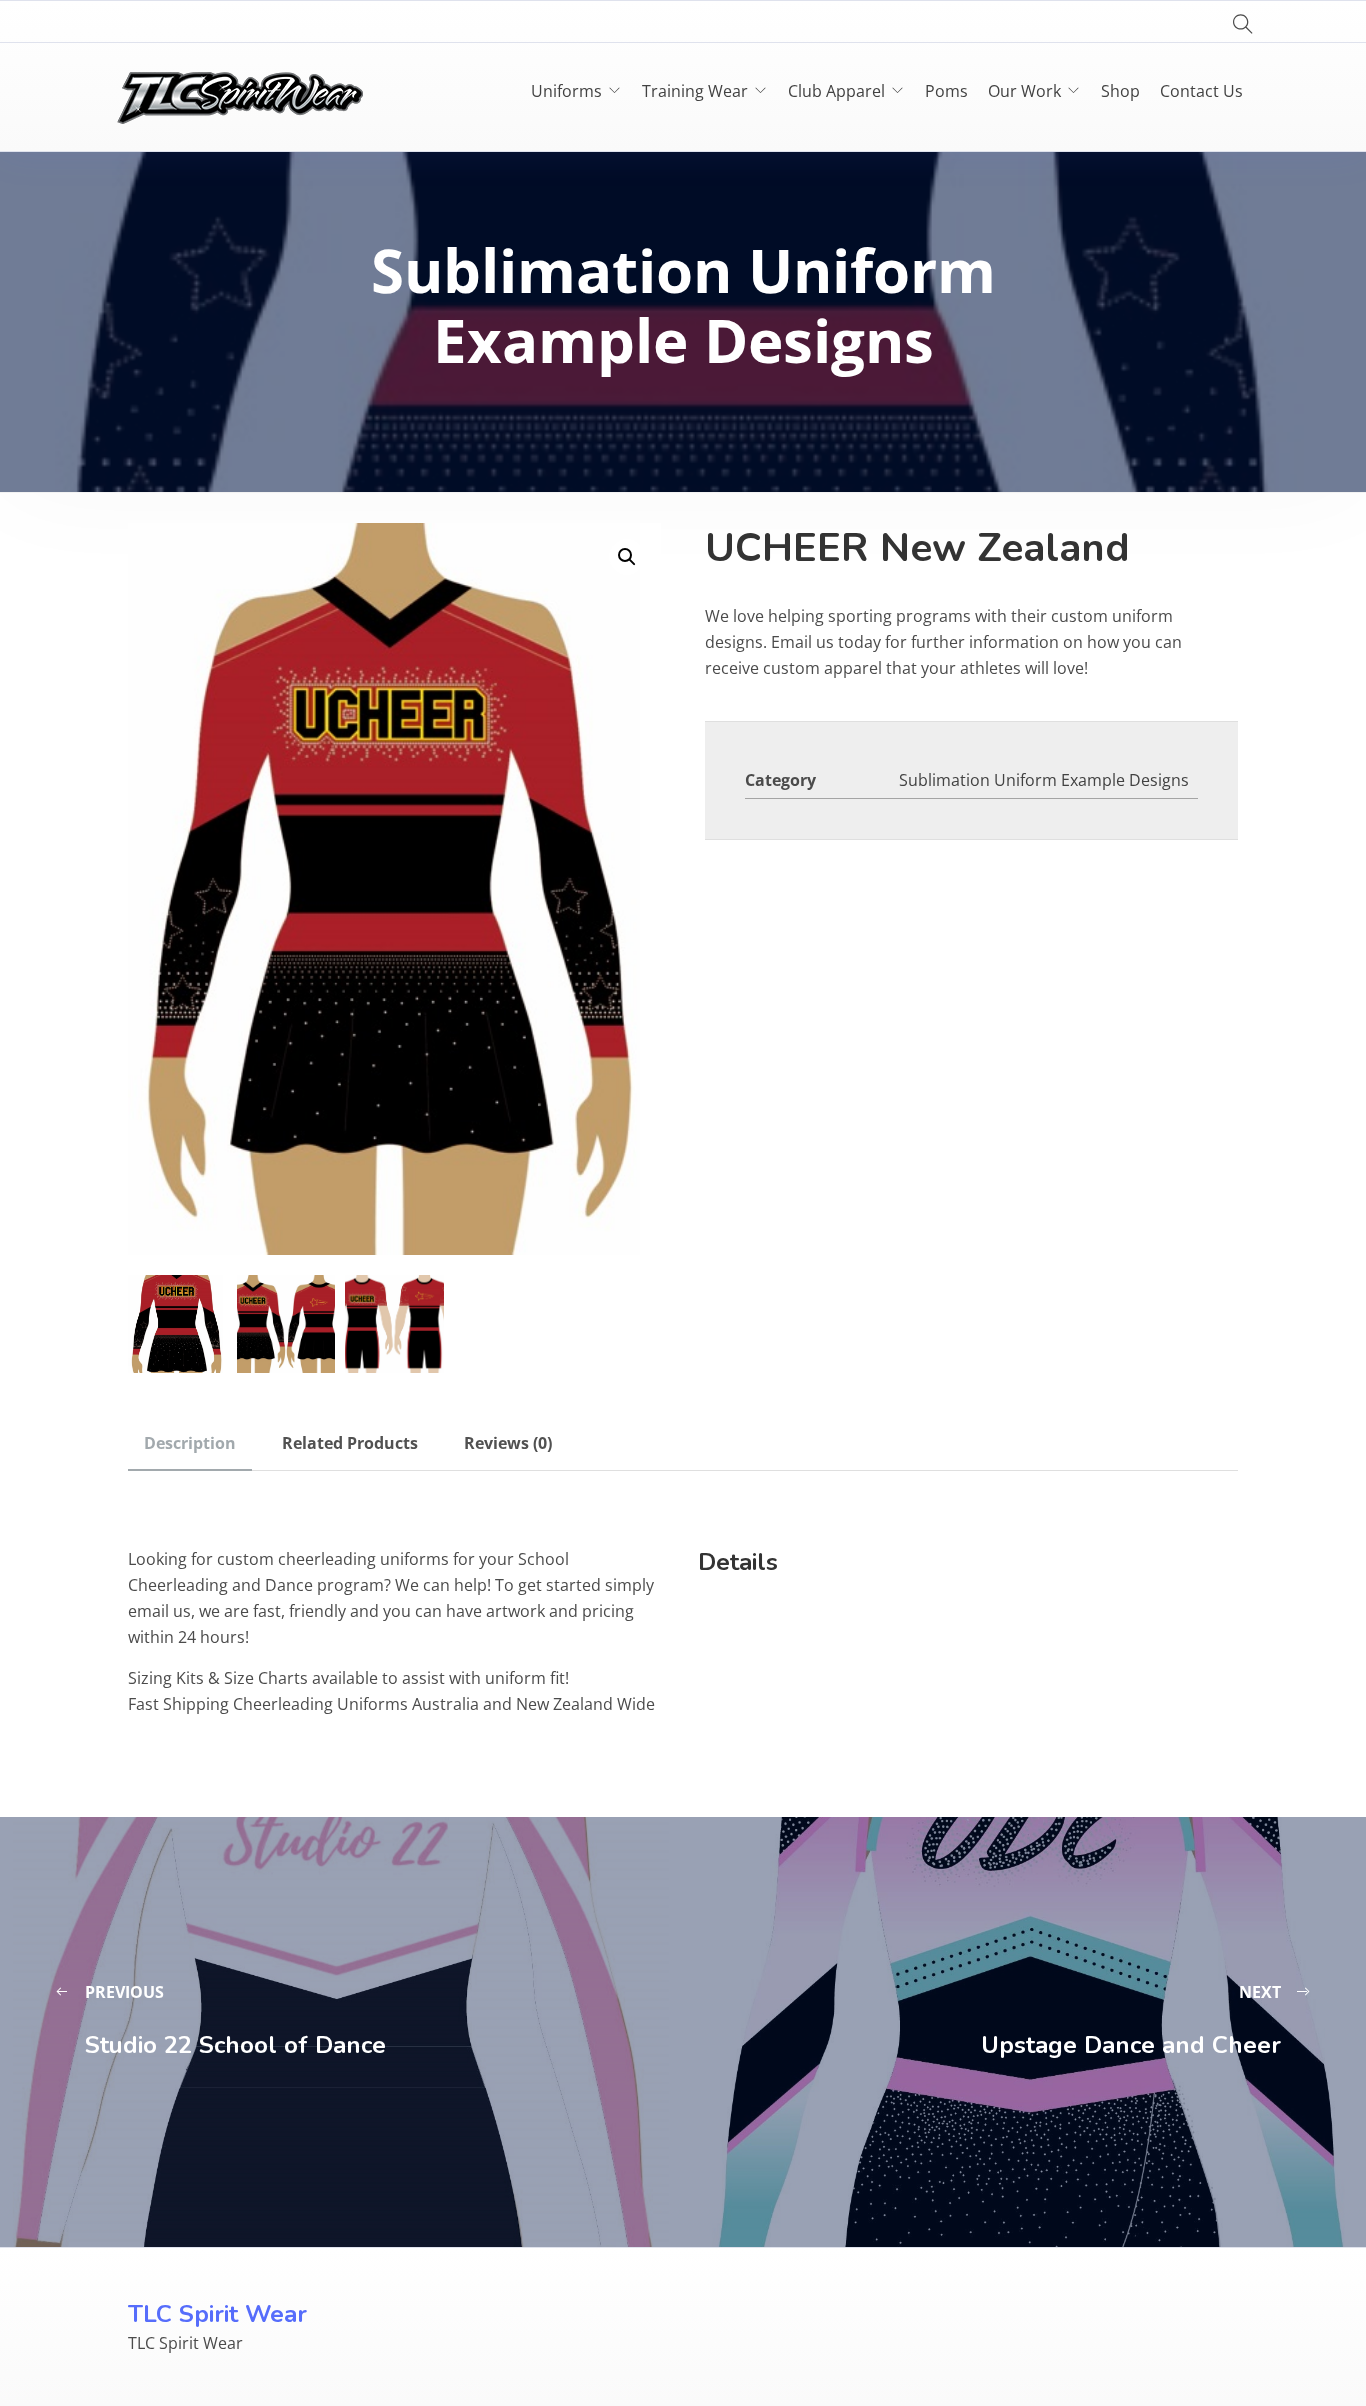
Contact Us (1201, 91)
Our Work (1024, 91)
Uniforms (566, 91)
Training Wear (695, 91)
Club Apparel (836, 91)
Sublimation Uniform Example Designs (1044, 780)
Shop (1120, 91)
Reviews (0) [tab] (508, 1443)
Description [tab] (190, 1443)
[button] (627, 557)
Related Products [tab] (350, 1443)
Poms (946, 91)
